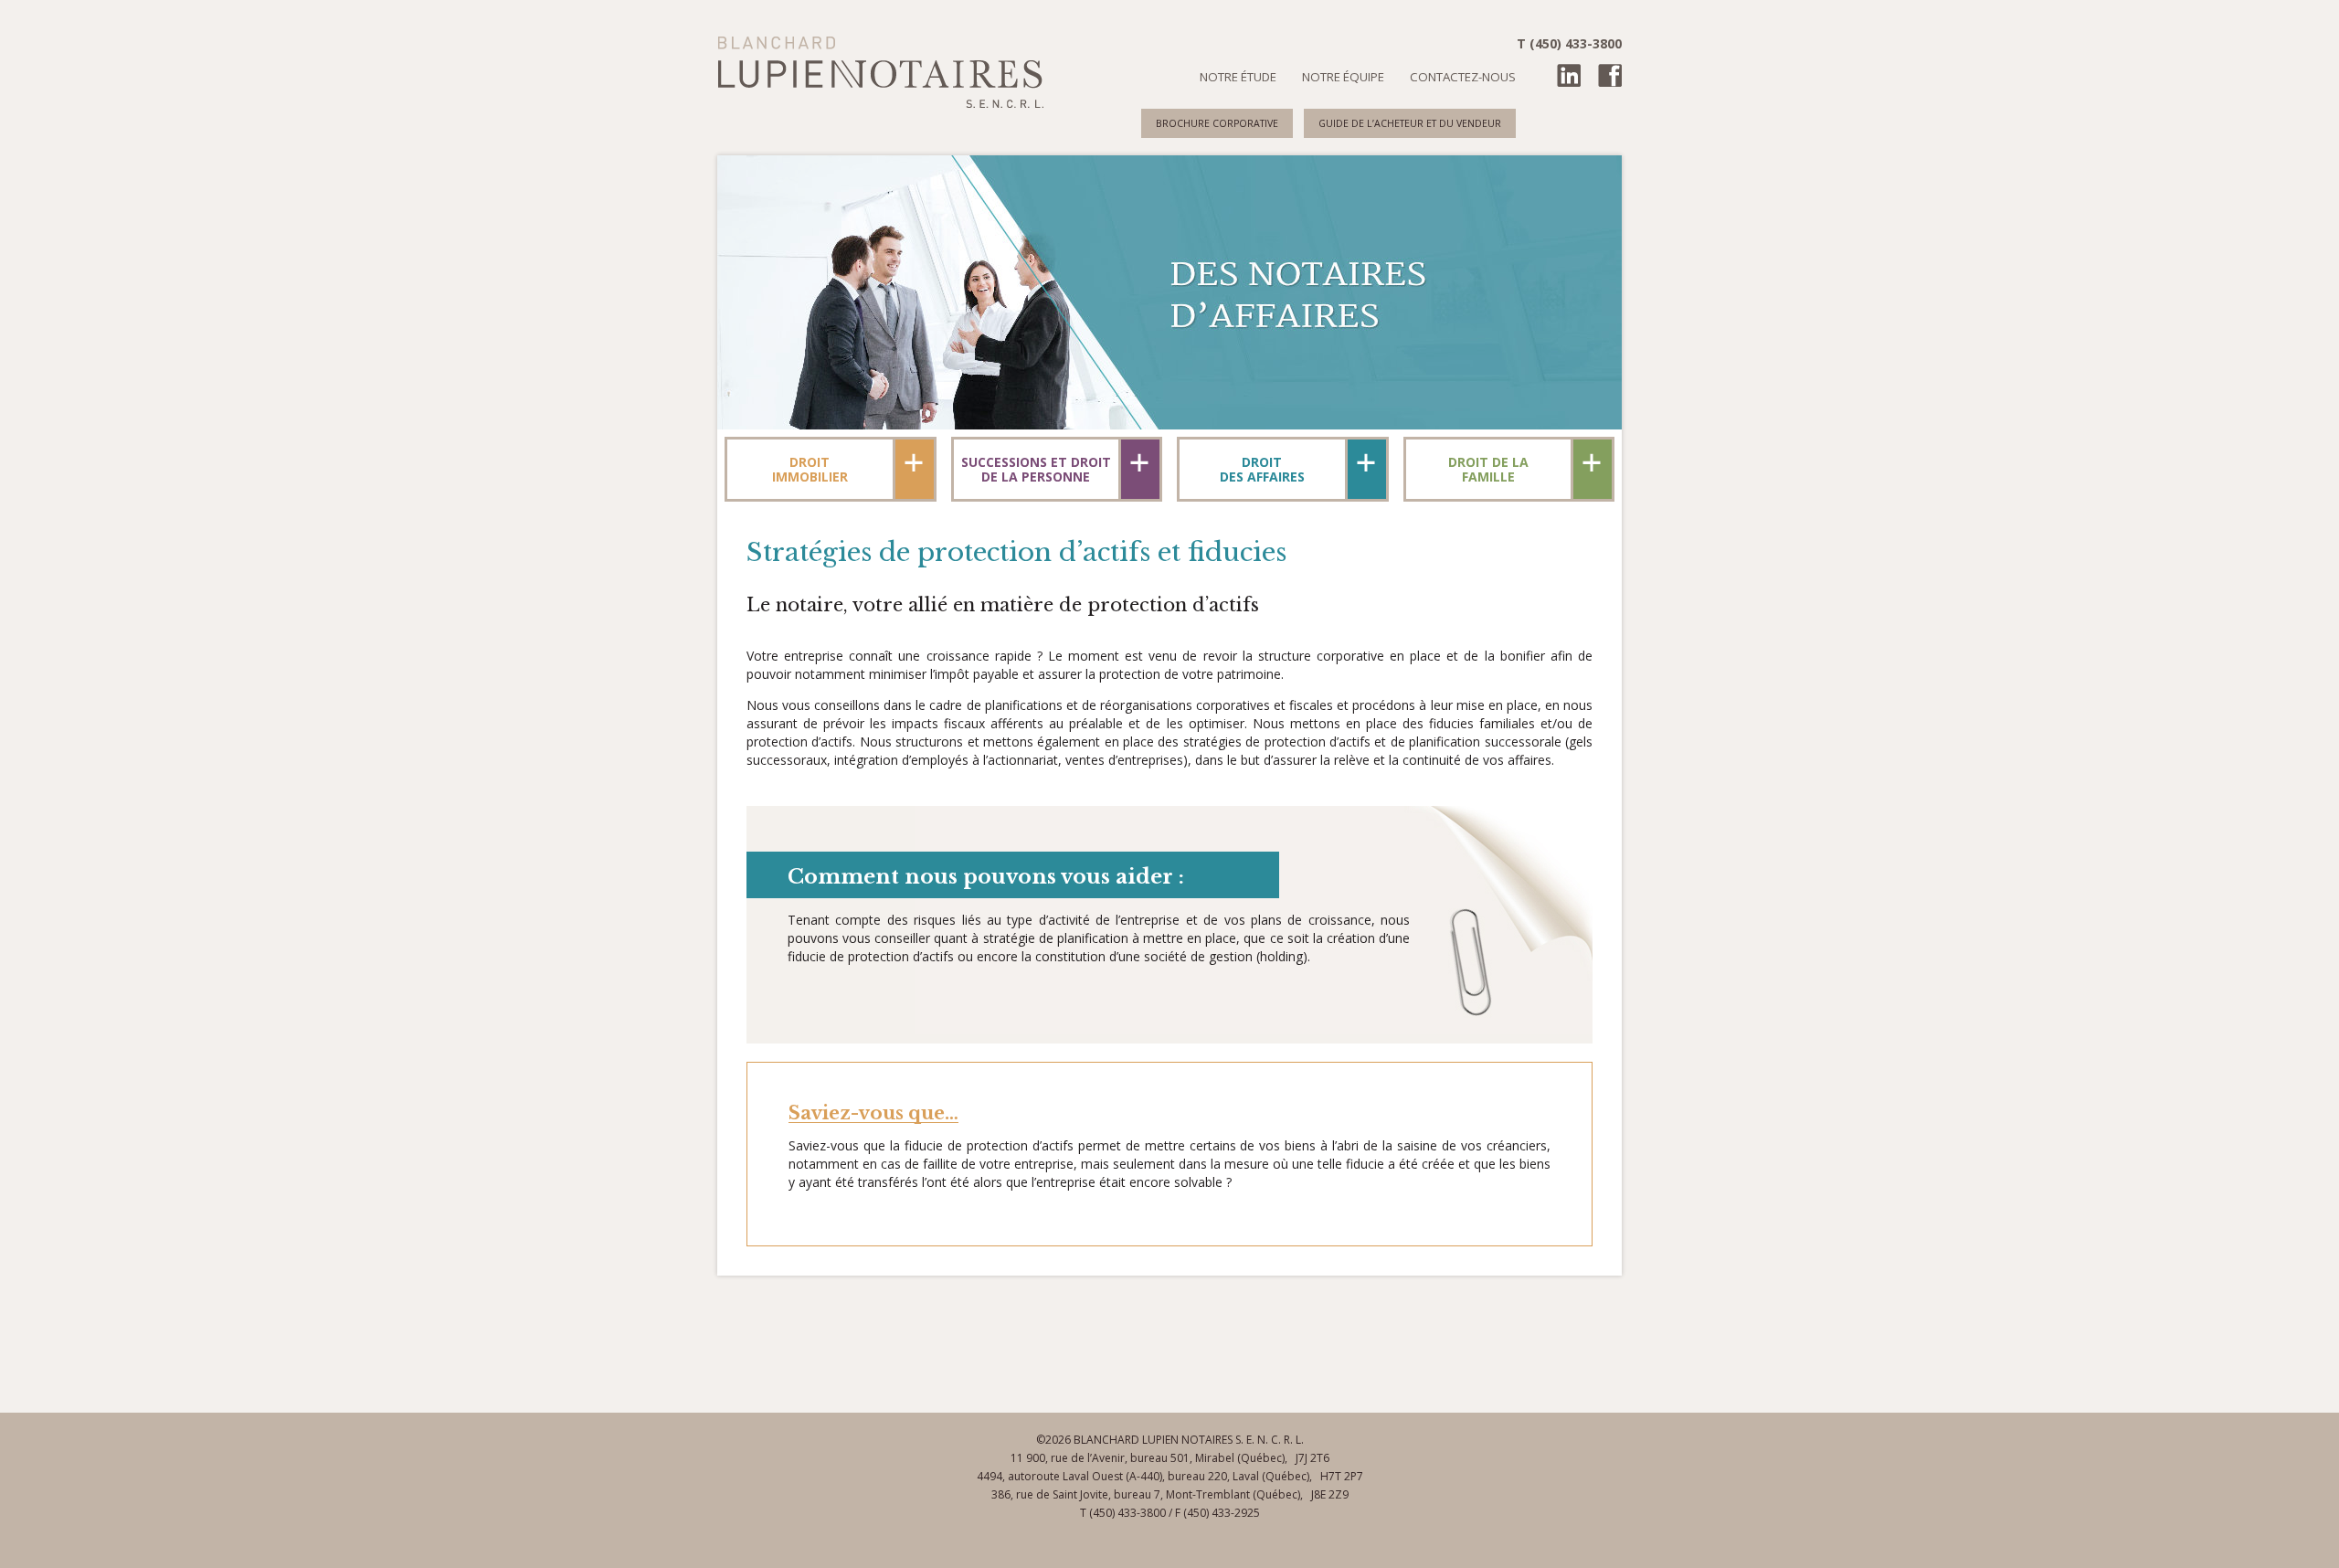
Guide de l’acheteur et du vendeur (1410, 123)
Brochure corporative (1217, 123)
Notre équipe (1343, 77)
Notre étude (1238, 77)
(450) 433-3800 (1127, 1513)
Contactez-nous (1463, 77)
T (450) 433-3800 (1569, 44)
